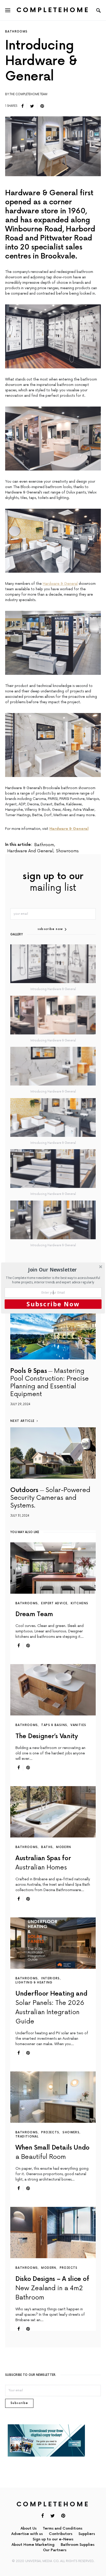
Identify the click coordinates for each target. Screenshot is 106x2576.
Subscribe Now (53, 1304)
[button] (53, 1270)
